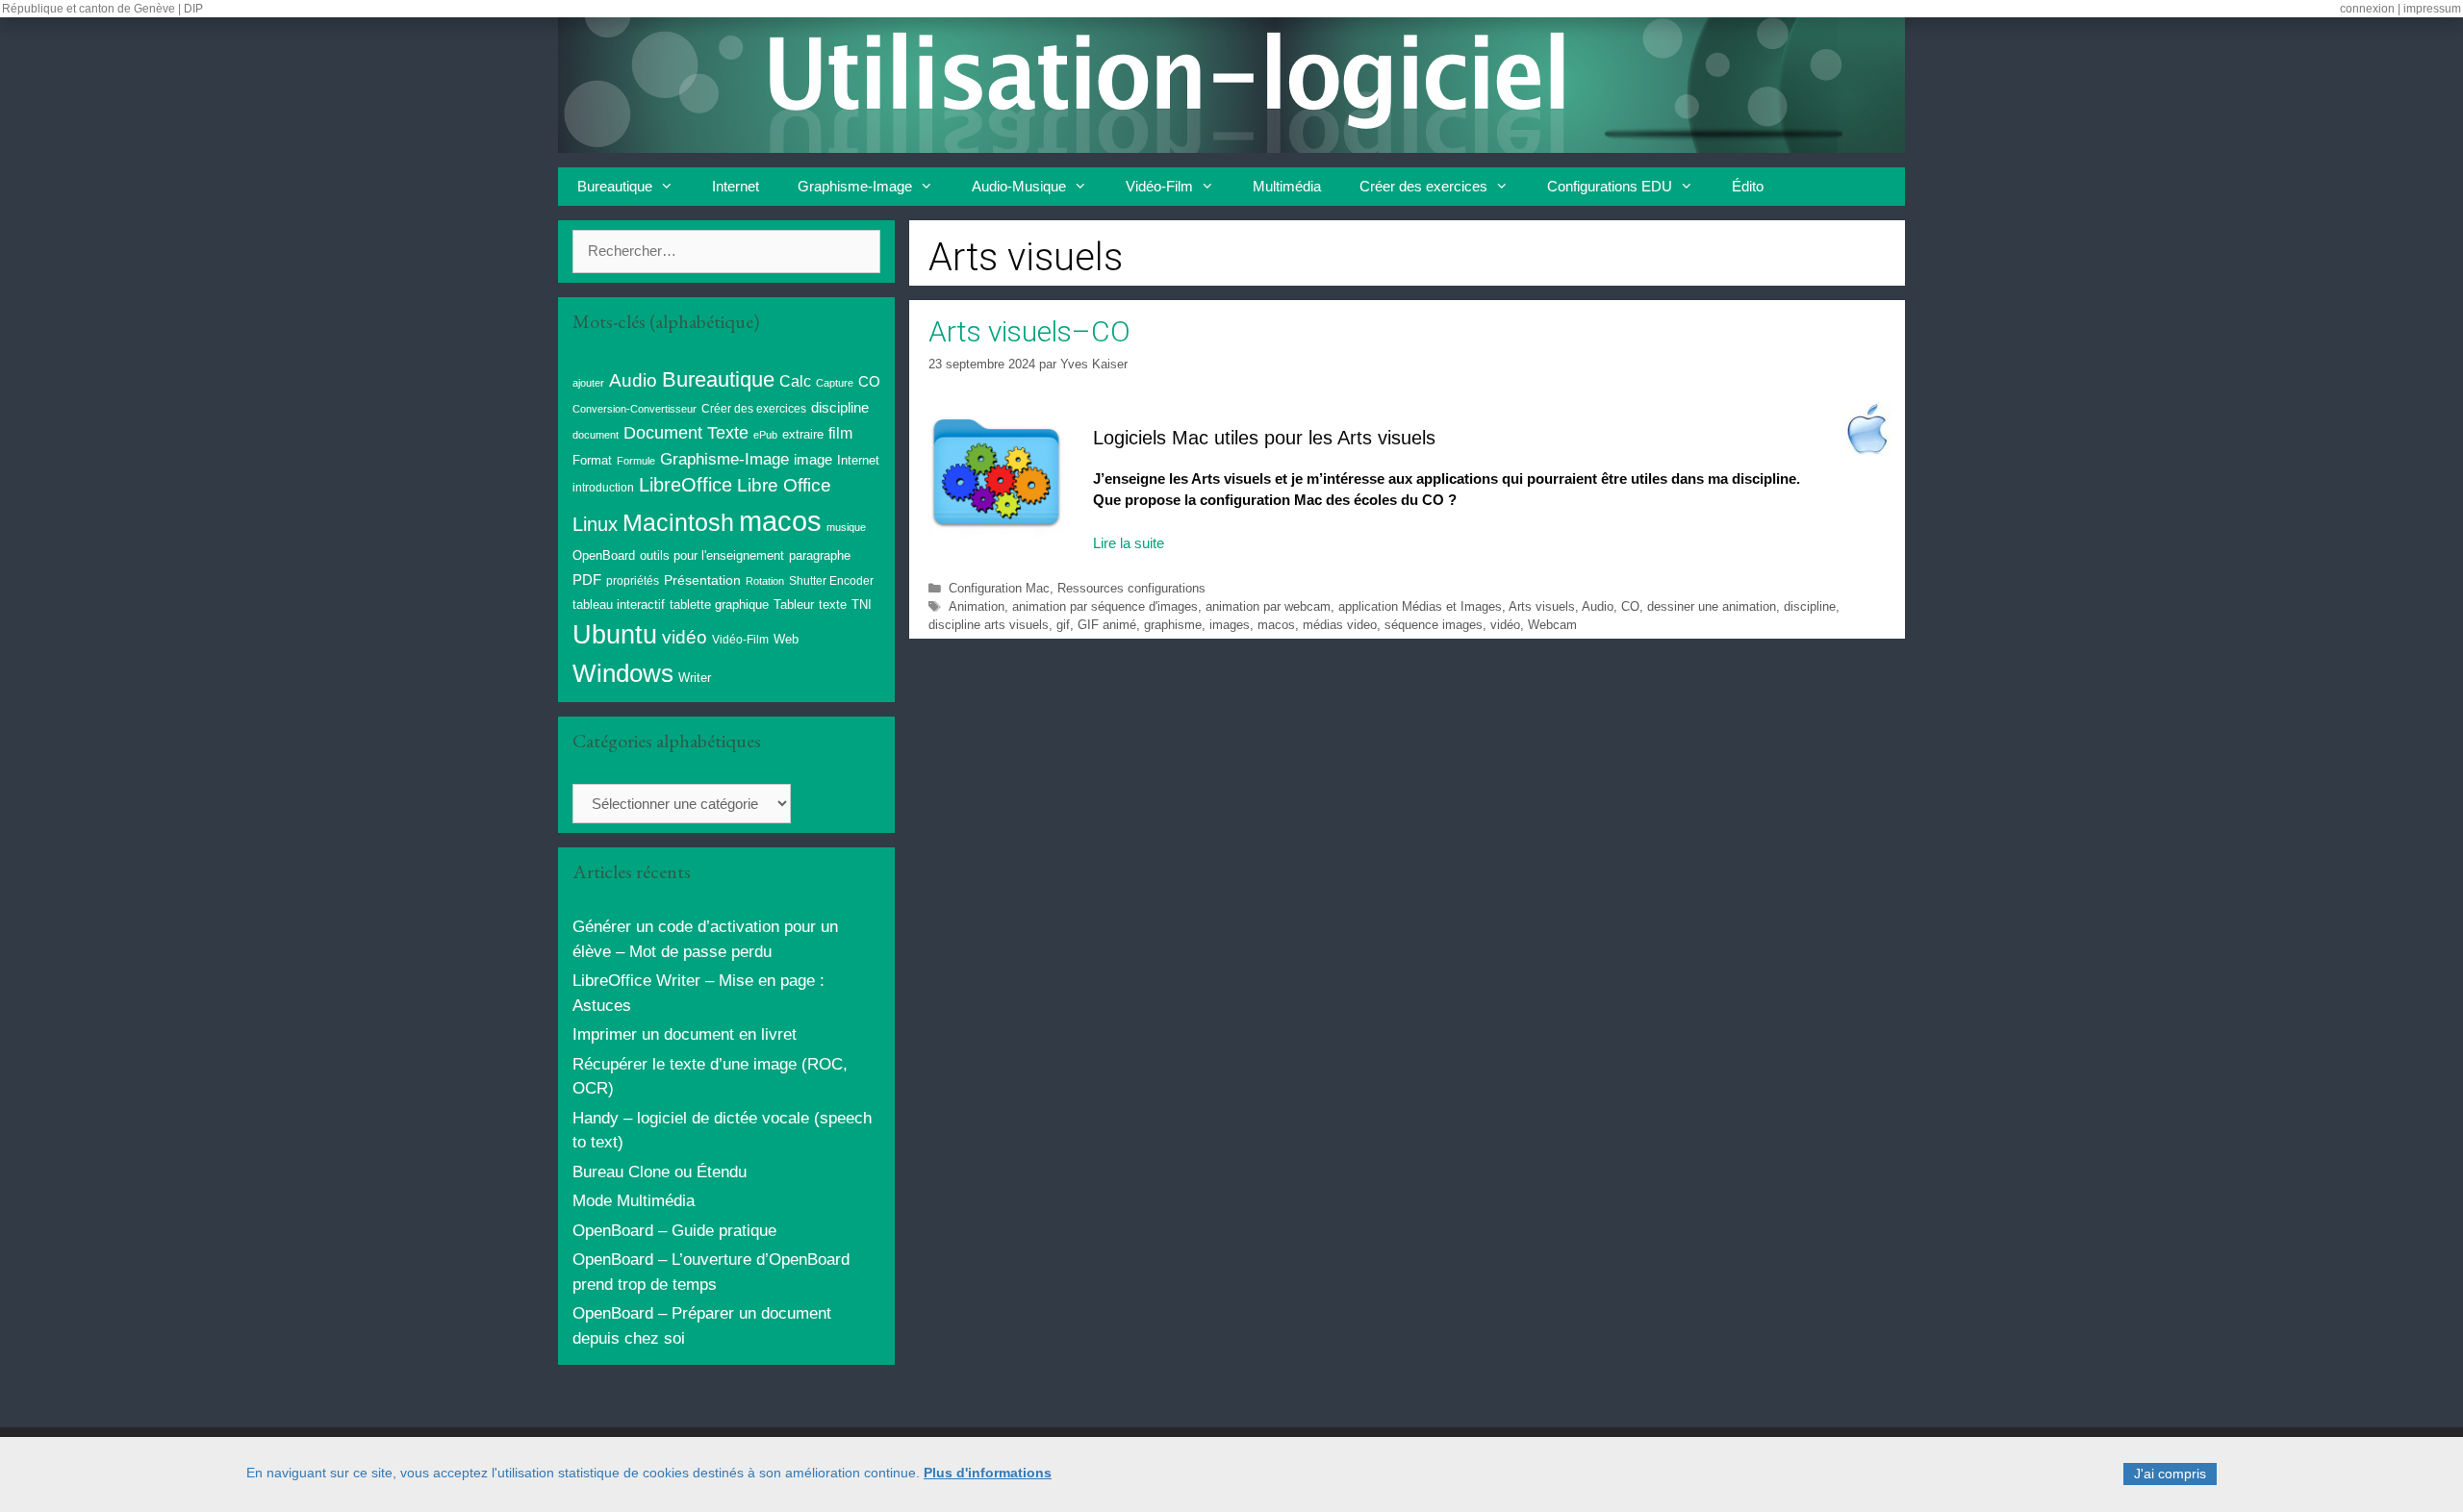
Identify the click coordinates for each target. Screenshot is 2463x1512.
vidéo (1505, 625)
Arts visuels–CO (1029, 331)
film (840, 433)
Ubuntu (615, 635)
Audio (1598, 606)
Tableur (794, 605)
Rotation (765, 581)
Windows (623, 673)
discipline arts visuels (989, 625)
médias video (1340, 625)
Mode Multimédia (634, 1201)
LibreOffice (686, 485)
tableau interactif (619, 605)
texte (833, 605)
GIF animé (1107, 625)
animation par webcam (1268, 606)
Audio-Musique (1019, 186)
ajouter (588, 383)
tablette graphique (719, 605)
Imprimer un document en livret (685, 1034)
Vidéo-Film (1159, 186)
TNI (862, 605)
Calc (795, 381)
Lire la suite (1129, 543)
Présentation (702, 580)
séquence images (1434, 625)
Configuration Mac (999, 588)
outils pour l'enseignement (712, 555)
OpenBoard (604, 555)
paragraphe (820, 555)
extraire (803, 435)
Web (786, 640)
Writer (695, 678)
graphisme (1173, 625)
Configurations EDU (1610, 186)
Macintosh (678, 523)
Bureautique (615, 186)
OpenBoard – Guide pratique (674, 1231)
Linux (595, 524)
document (596, 435)
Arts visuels (1542, 606)
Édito (1748, 186)
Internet (736, 186)
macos (1276, 625)
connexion (2367, 9)
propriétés (633, 581)
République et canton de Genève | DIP (102, 9)
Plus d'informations (988, 1473)
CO (1630, 606)
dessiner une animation (1712, 606)
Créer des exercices (1423, 186)
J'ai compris (2170, 1474)
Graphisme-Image (855, 186)
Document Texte (686, 433)
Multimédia (1287, 186)
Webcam (1552, 625)
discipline (1810, 606)
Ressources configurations (1131, 588)
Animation (977, 606)
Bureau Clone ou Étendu (660, 1172)
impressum (2432, 9)
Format (592, 460)
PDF (587, 580)
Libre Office (784, 485)
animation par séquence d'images (1105, 606)
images (1230, 625)
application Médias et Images (1420, 606)
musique (846, 527)
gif (1063, 625)
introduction (603, 488)
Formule (636, 461)
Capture (835, 383)
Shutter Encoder (831, 581)
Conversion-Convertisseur (635, 409)
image (813, 459)
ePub (765, 435)
